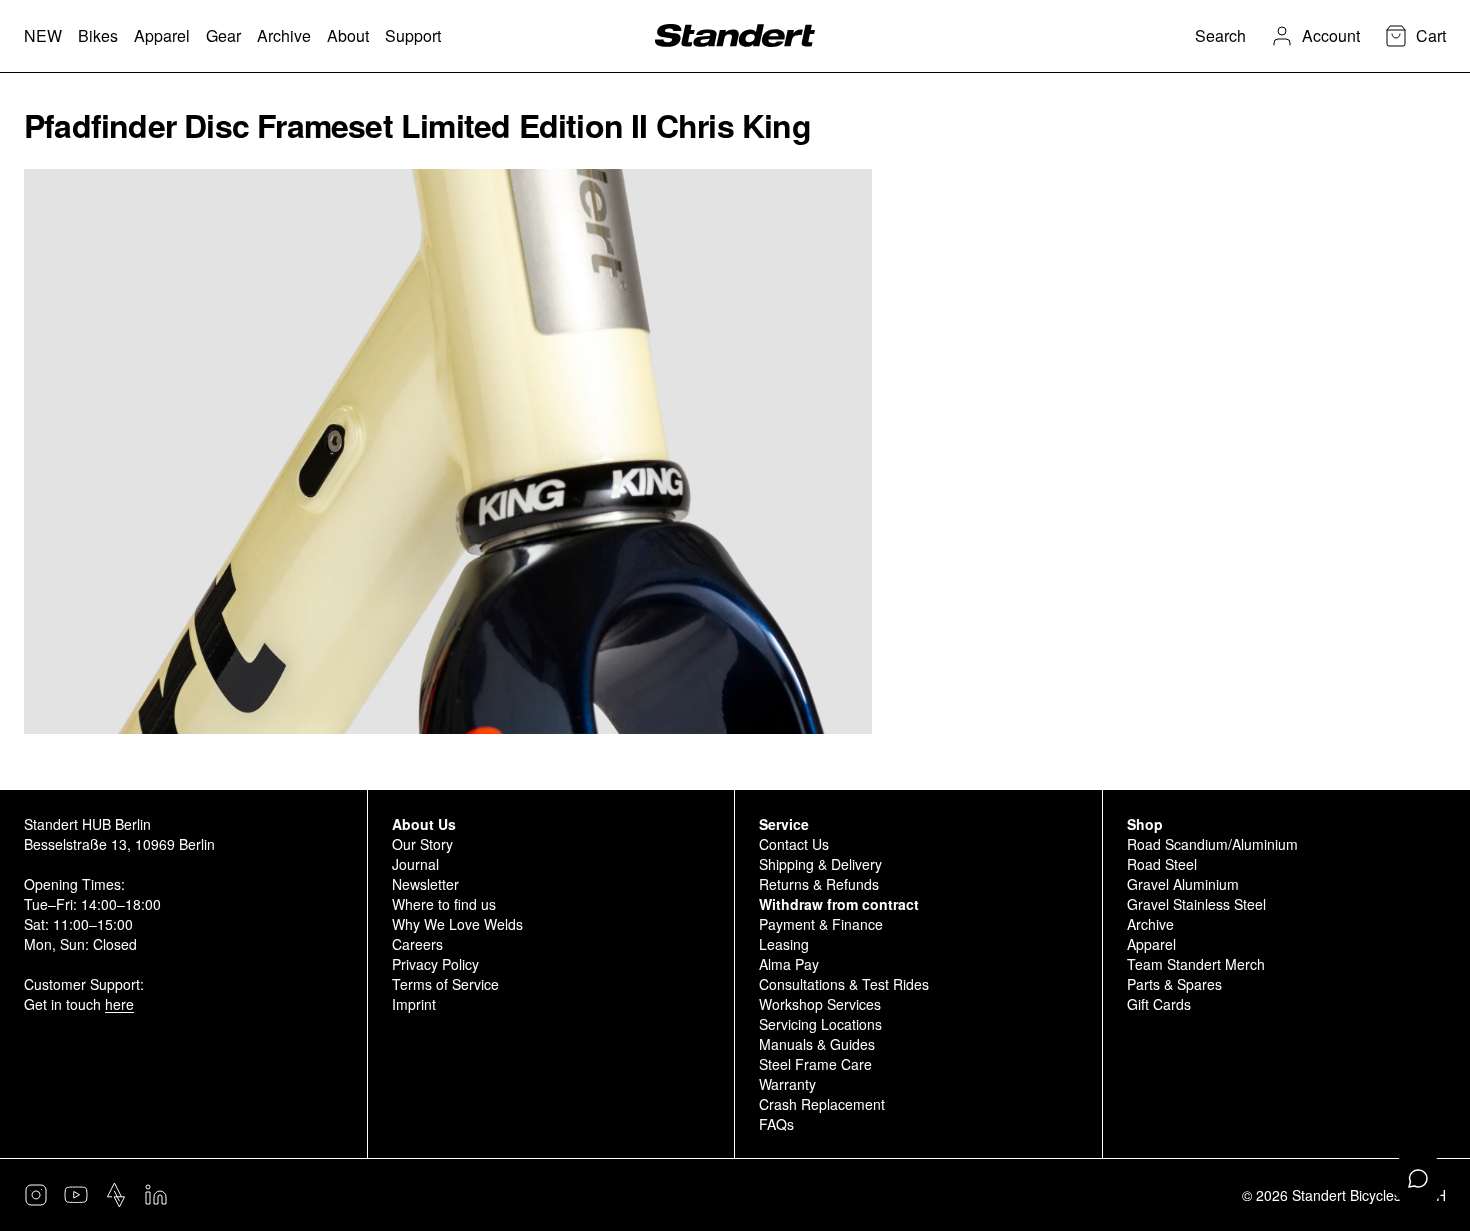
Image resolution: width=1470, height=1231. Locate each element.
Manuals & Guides (817, 1044)
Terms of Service (445, 984)
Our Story (422, 844)
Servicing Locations (820, 1024)
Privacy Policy (435, 964)
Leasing (784, 944)
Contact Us (794, 844)
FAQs (776, 1124)
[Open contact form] (1418, 1179)
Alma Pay (789, 964)
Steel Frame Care (815, 1064)
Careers (417, 944)
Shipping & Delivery (820, 864)
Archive (1150, 924)
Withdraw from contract (839, 904)
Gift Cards (1159, 1004)
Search (1220, 35)
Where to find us (444, 904)
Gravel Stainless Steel (1196, 904)
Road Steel (1162, 864)
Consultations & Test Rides (844, 984)
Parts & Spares (1174, 984)
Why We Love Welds (457, 924)
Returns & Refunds (819, 884)
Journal (415, 864)
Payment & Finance (821, 924)
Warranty (787, 1084)
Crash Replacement (822, 1104)
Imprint (414, 1004)
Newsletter (425, 884)
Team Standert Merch (1196, 964)
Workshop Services (820, 1004)
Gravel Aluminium (1183, 884)
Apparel (1151, 944)
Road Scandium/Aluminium (1212, 844)
